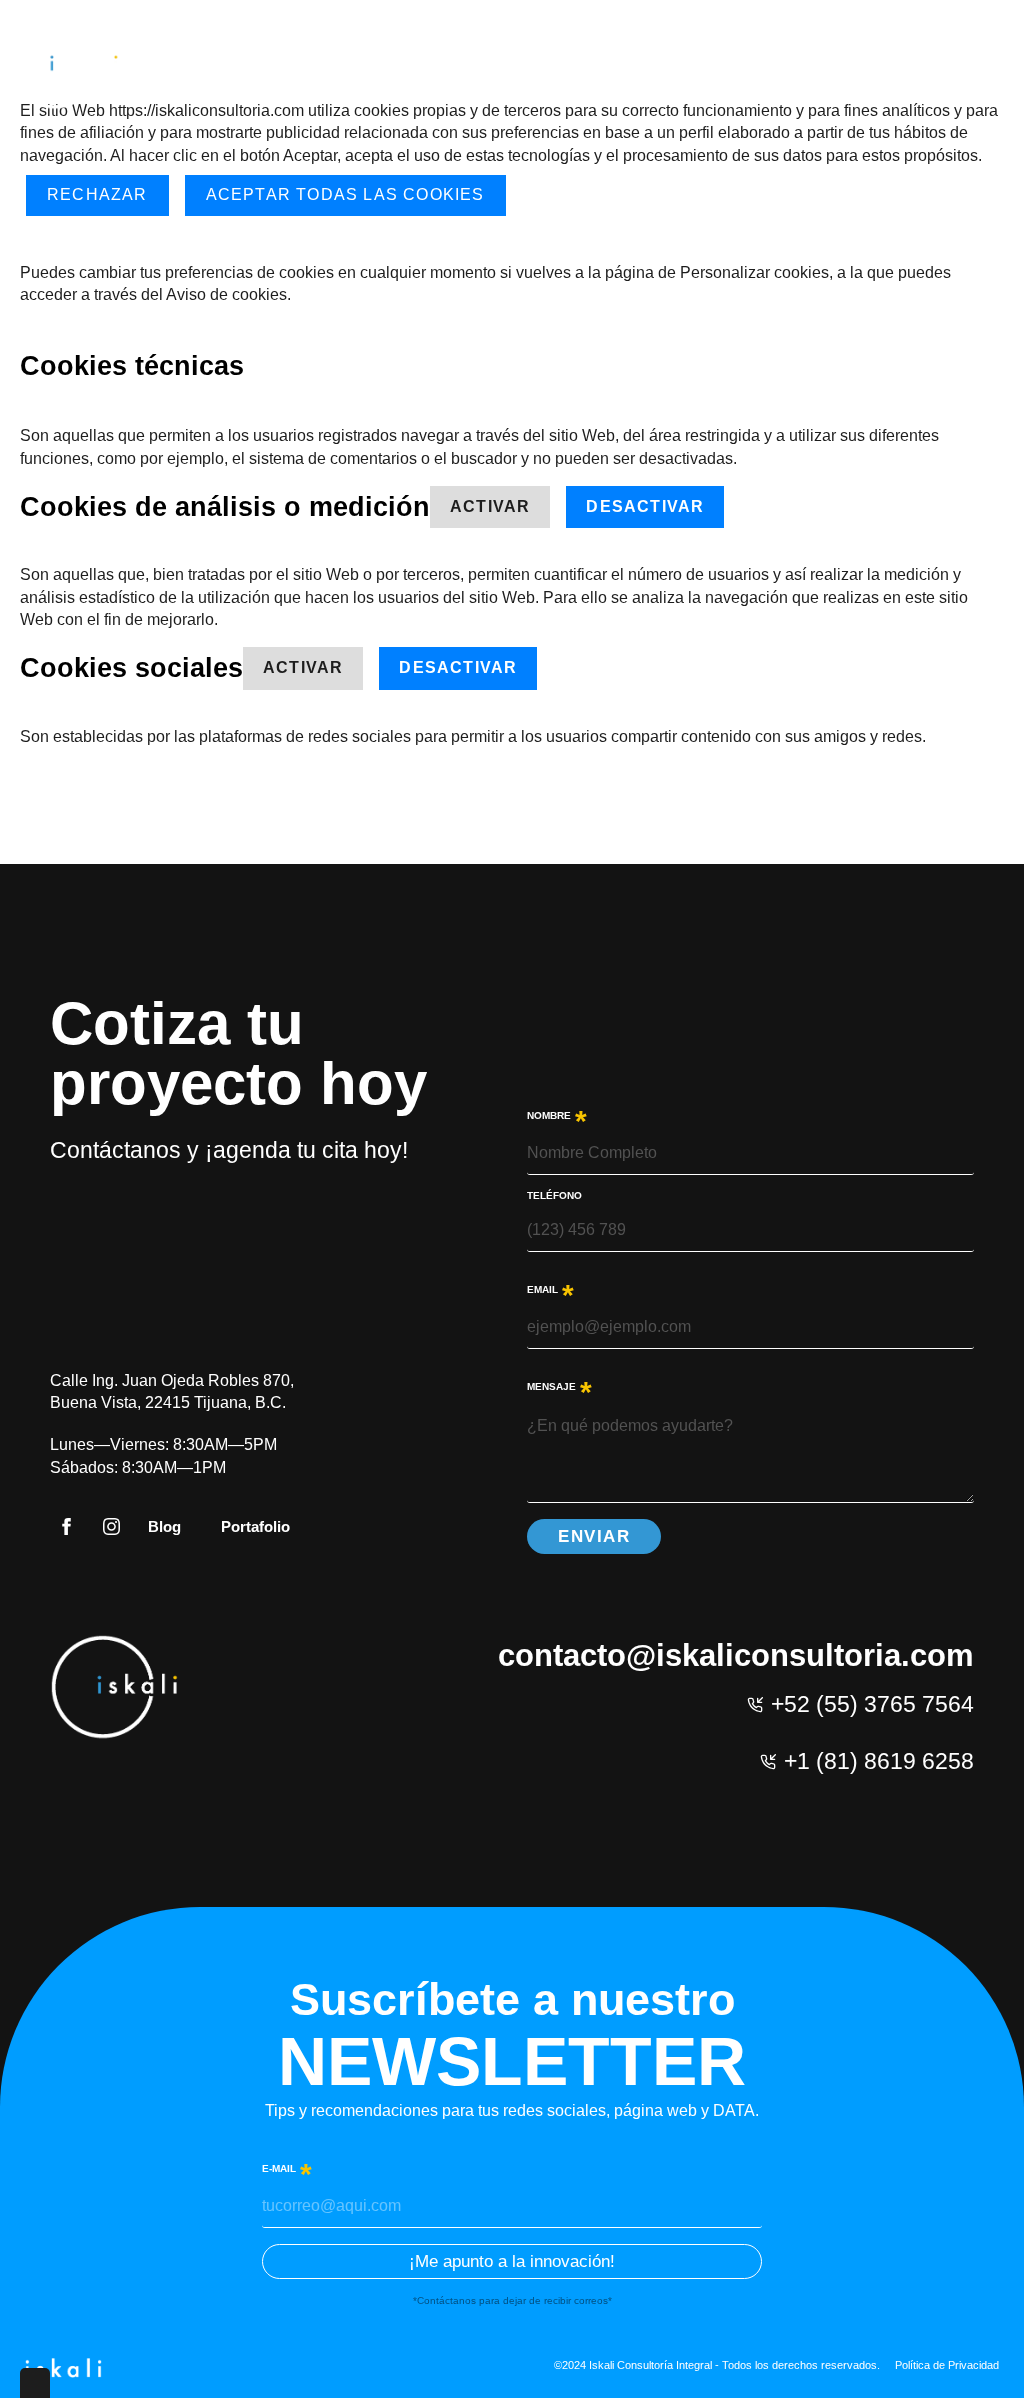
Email (550, 1288)
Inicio (582, 65)
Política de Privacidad (947, 2365)
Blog (802, 65)
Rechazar (97, 194)
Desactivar (645, 506)
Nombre (557, 1114)
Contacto (901, 65)
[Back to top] (979, 2353)
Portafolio (255, 1526)
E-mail (287, 2167)
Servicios (684, 65)
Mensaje (559, 1385)
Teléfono (554, 1196)
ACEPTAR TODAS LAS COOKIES (345, 194)
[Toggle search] (988, 65)
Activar (490, 506)
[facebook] (66, 1526)
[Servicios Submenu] (734, 65)
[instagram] (111, 1526)
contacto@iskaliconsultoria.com (736, 1655)
